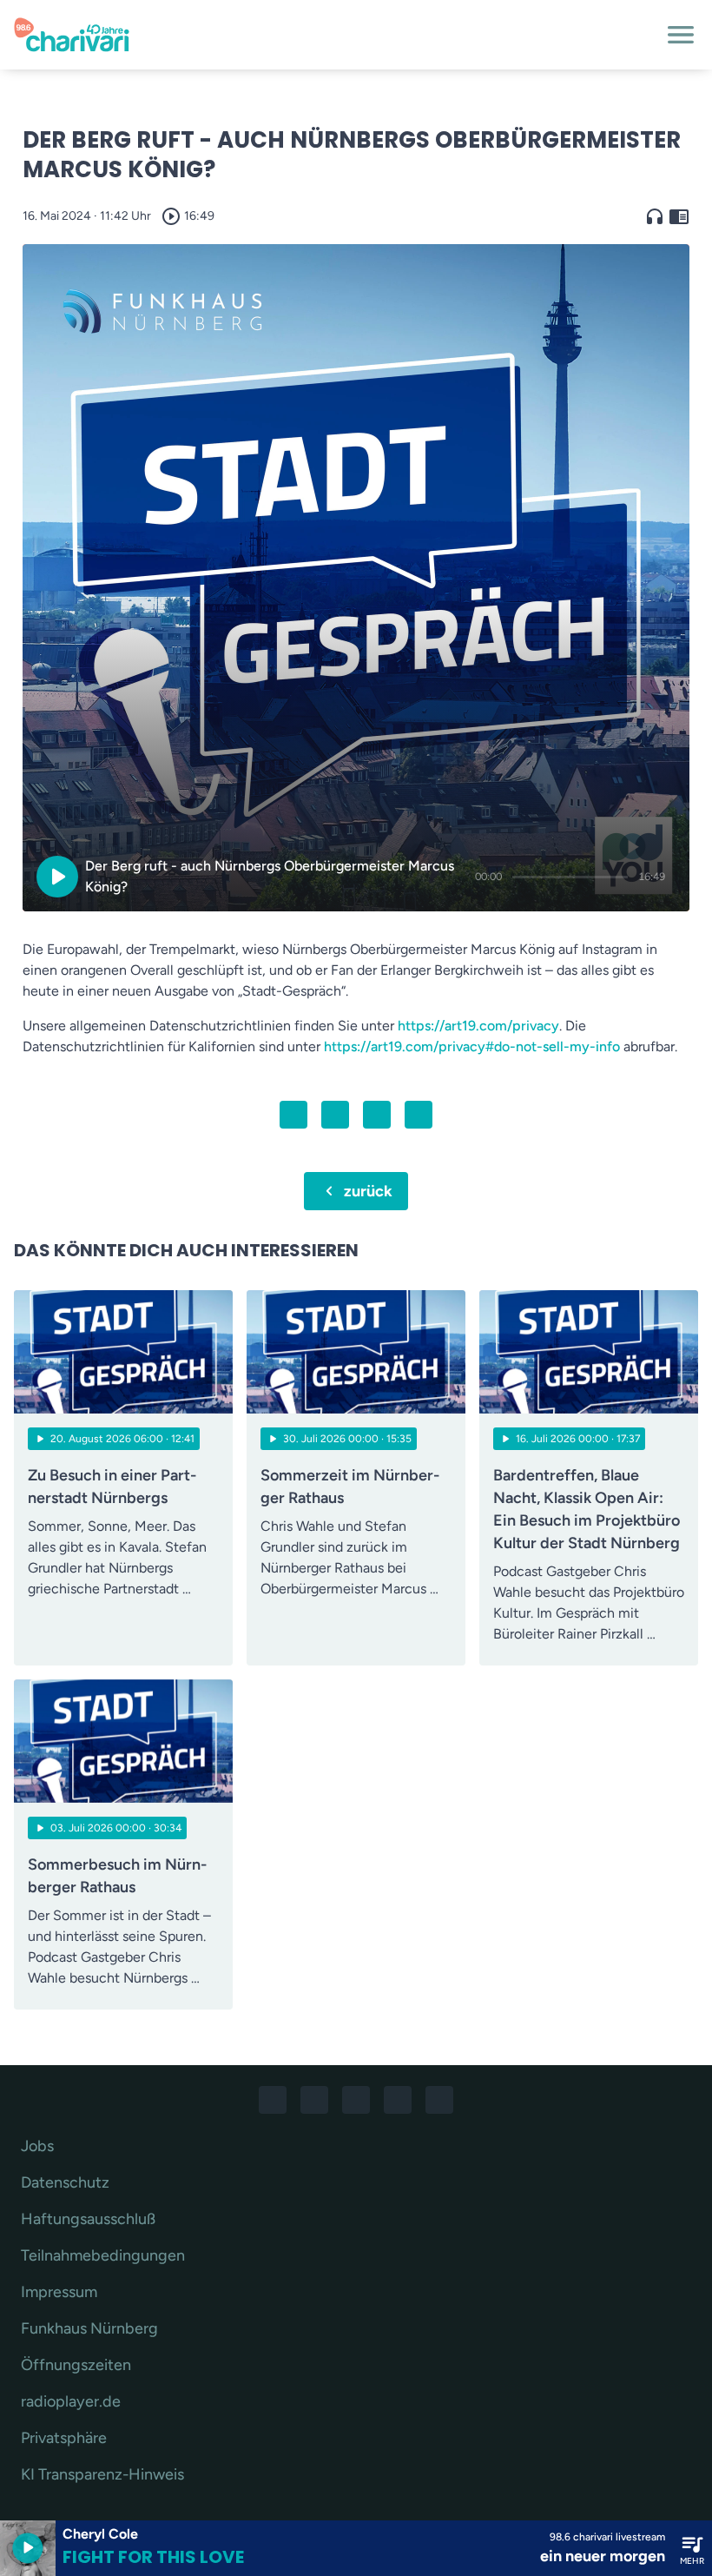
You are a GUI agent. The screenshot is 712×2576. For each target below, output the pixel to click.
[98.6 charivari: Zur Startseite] (335, 35)
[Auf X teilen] (335, 1115)
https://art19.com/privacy (478, 1026)
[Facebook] (273, 2100)
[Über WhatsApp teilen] (377, 1115)
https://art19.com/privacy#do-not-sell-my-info (472, 1046)
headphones (655, 216)
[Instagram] (314, 2100)
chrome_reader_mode (679, 216)
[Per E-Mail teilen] (419, 1115)
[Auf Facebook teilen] (293, 1115)
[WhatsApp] (356, 2100)
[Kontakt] (439, 2100)
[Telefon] (398, 2100)
